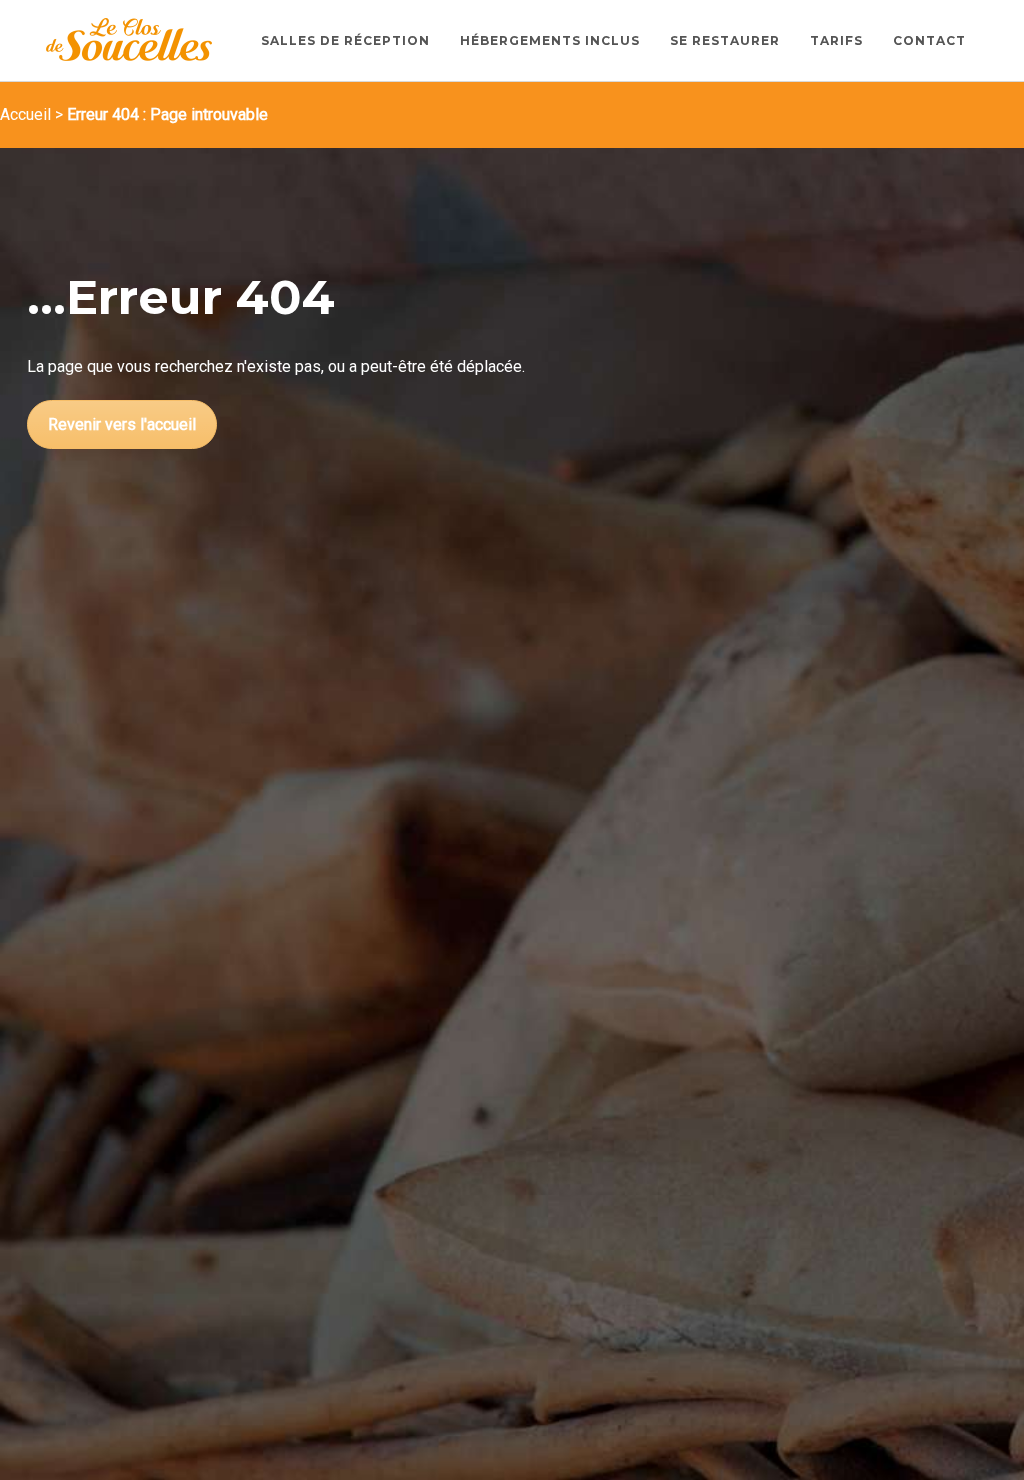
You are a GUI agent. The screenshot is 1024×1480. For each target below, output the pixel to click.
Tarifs (836, 40)
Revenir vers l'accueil (122, 424)
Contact (929, 40)
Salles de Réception (345, 40)
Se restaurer (725, 40)
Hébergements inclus (550, 40)
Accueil (25, 114)
